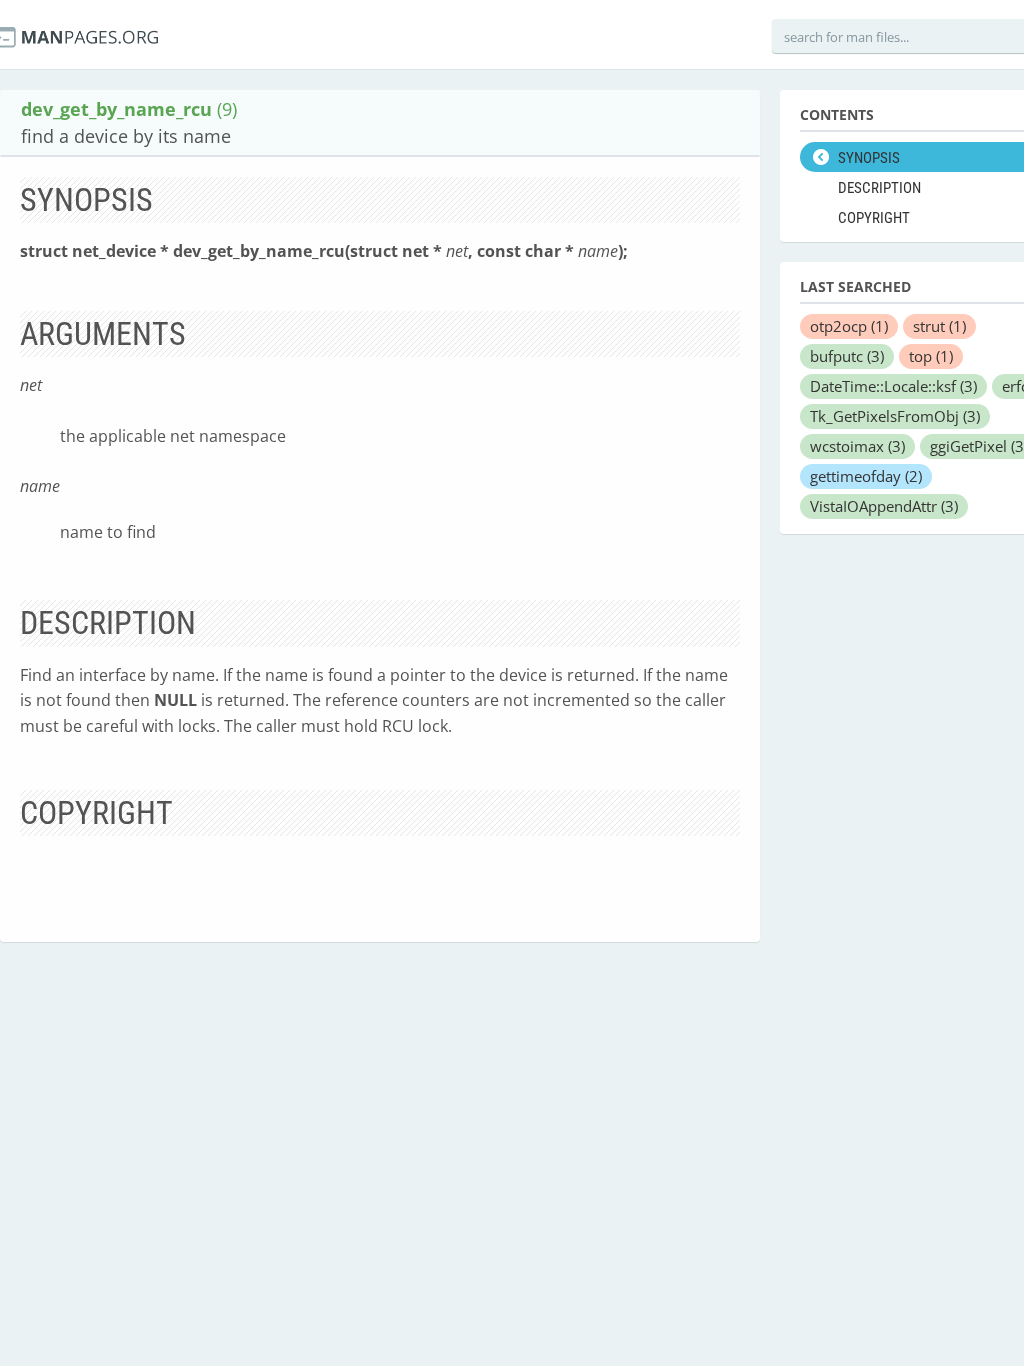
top (931, 356)
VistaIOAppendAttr (884, 506)
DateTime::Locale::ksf (893, 386)
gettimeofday (866, 476)
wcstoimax (857, 446)
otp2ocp (849, 326)
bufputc (847, 356)
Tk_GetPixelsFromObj (895, 416)
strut (939, 326)
